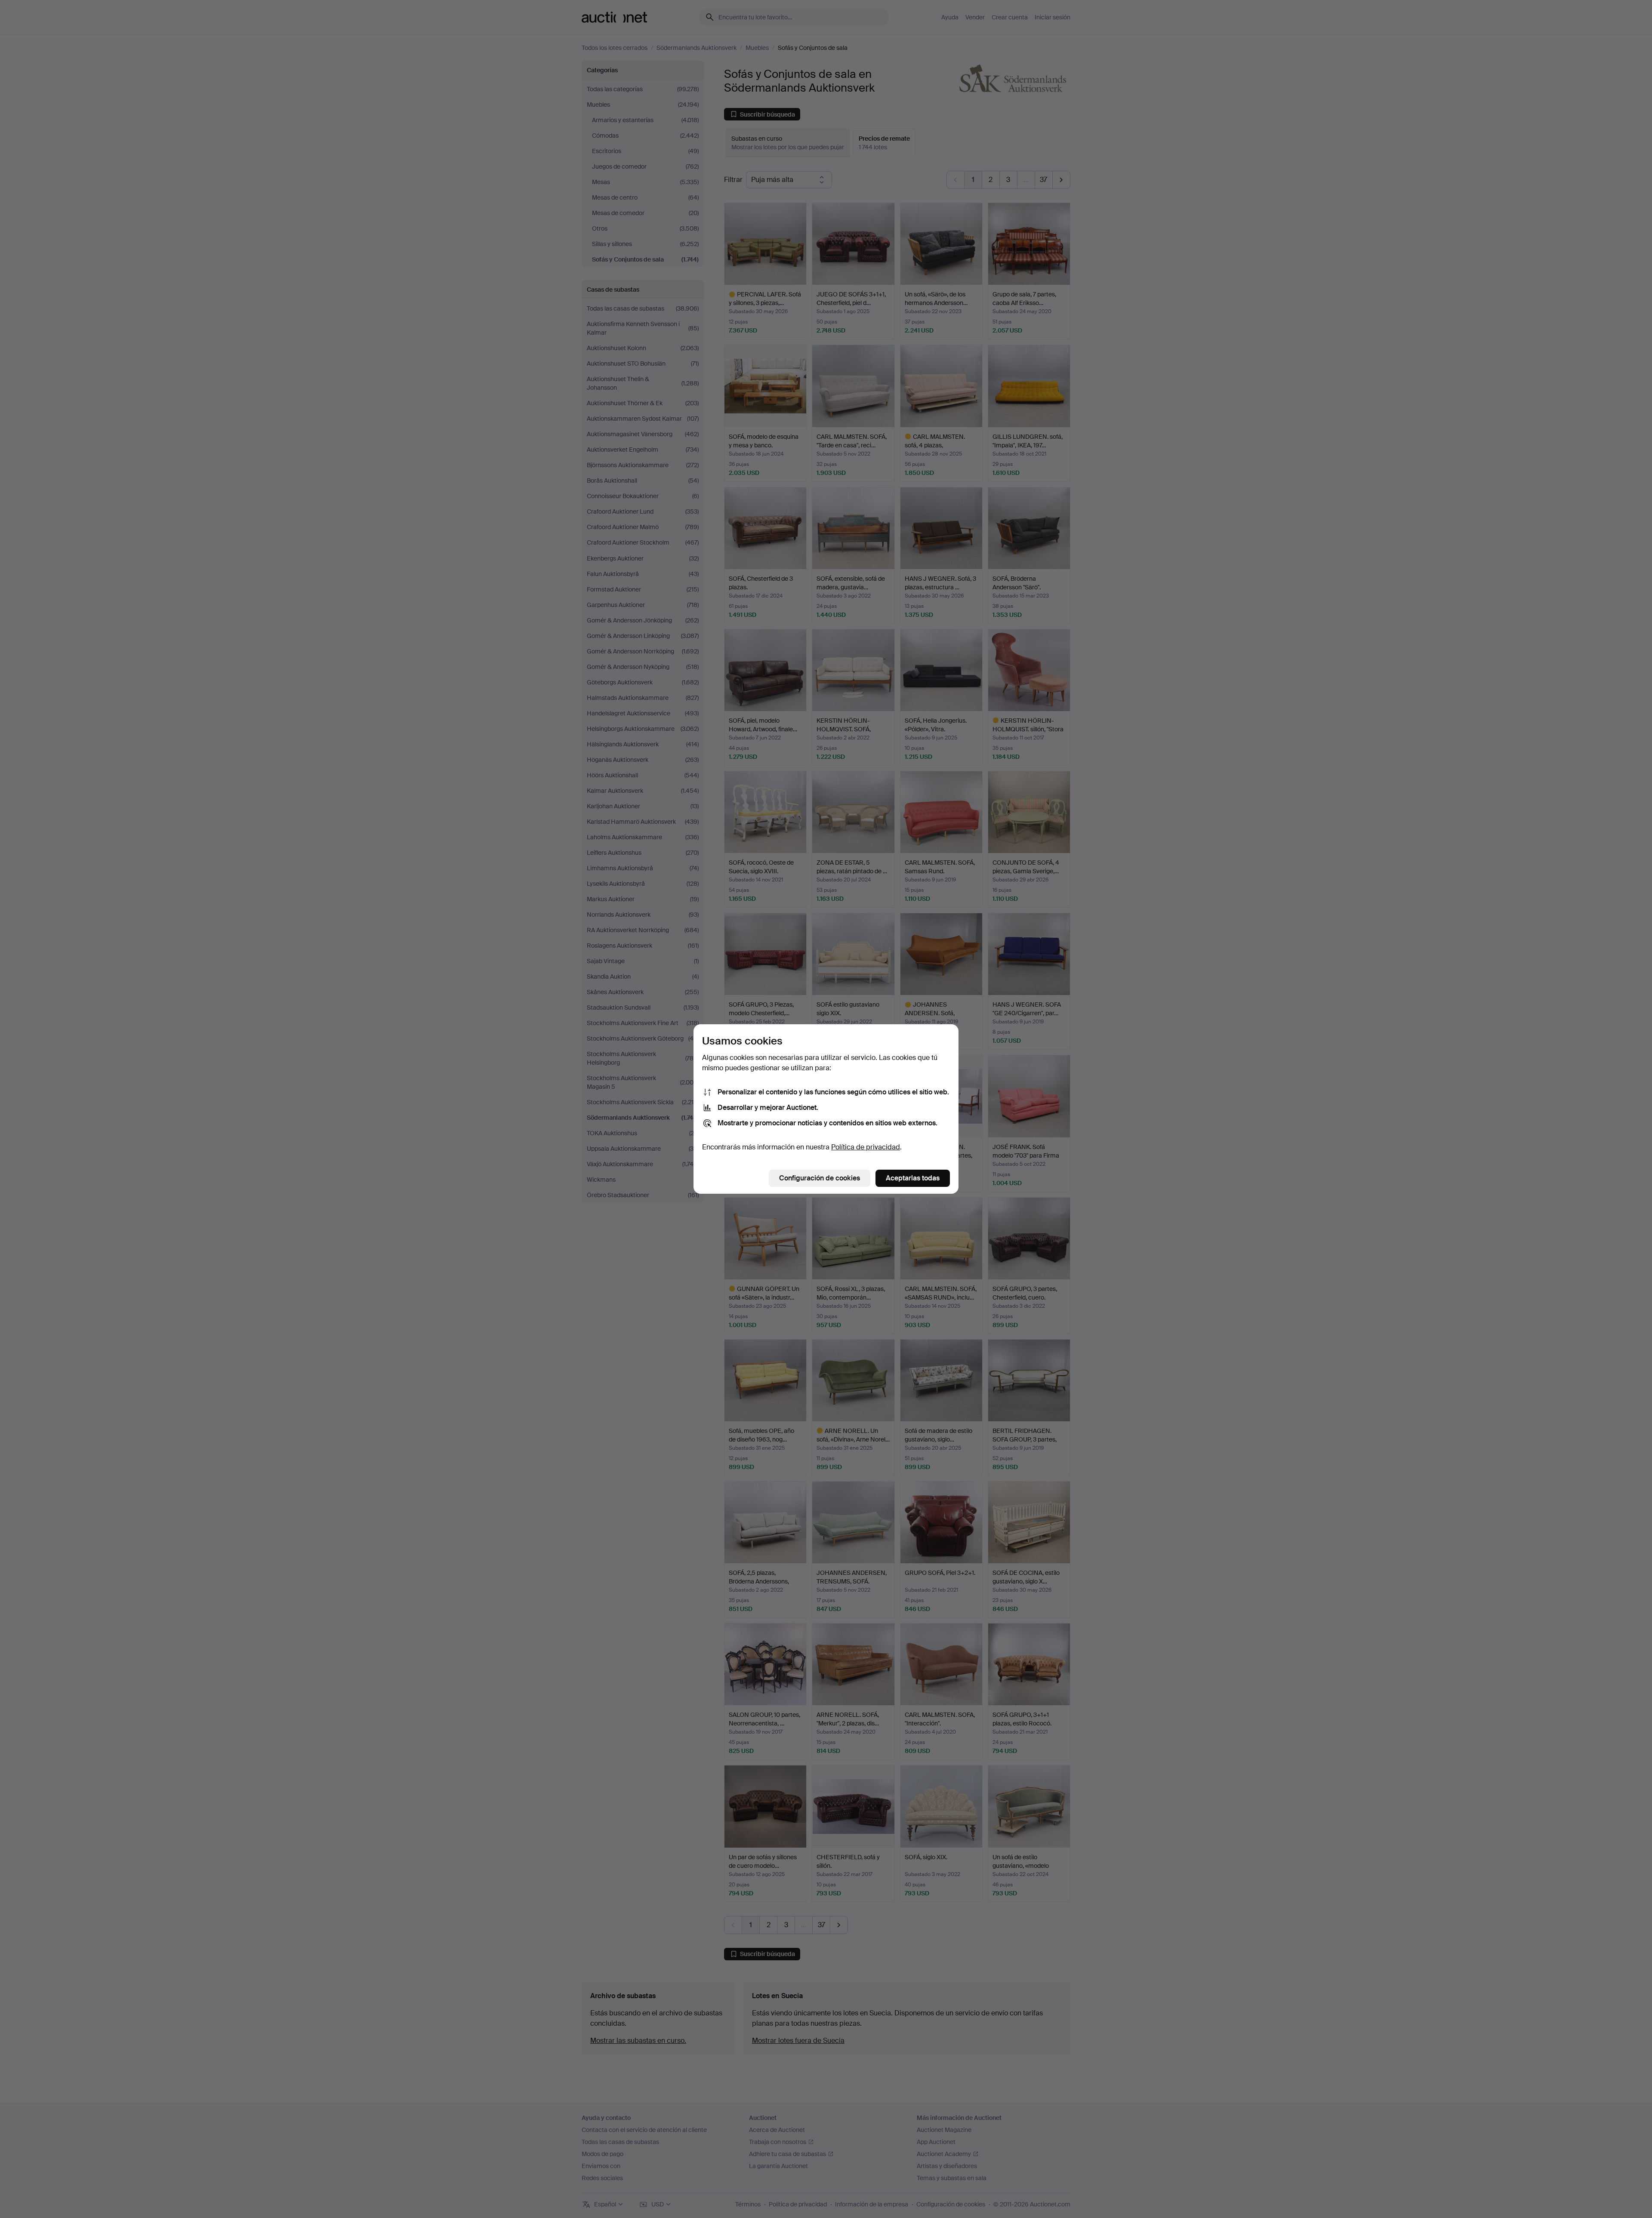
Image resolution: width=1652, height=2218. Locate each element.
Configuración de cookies (820, 1178)
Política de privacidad (866, 1147)
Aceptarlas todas (913, 1178)
